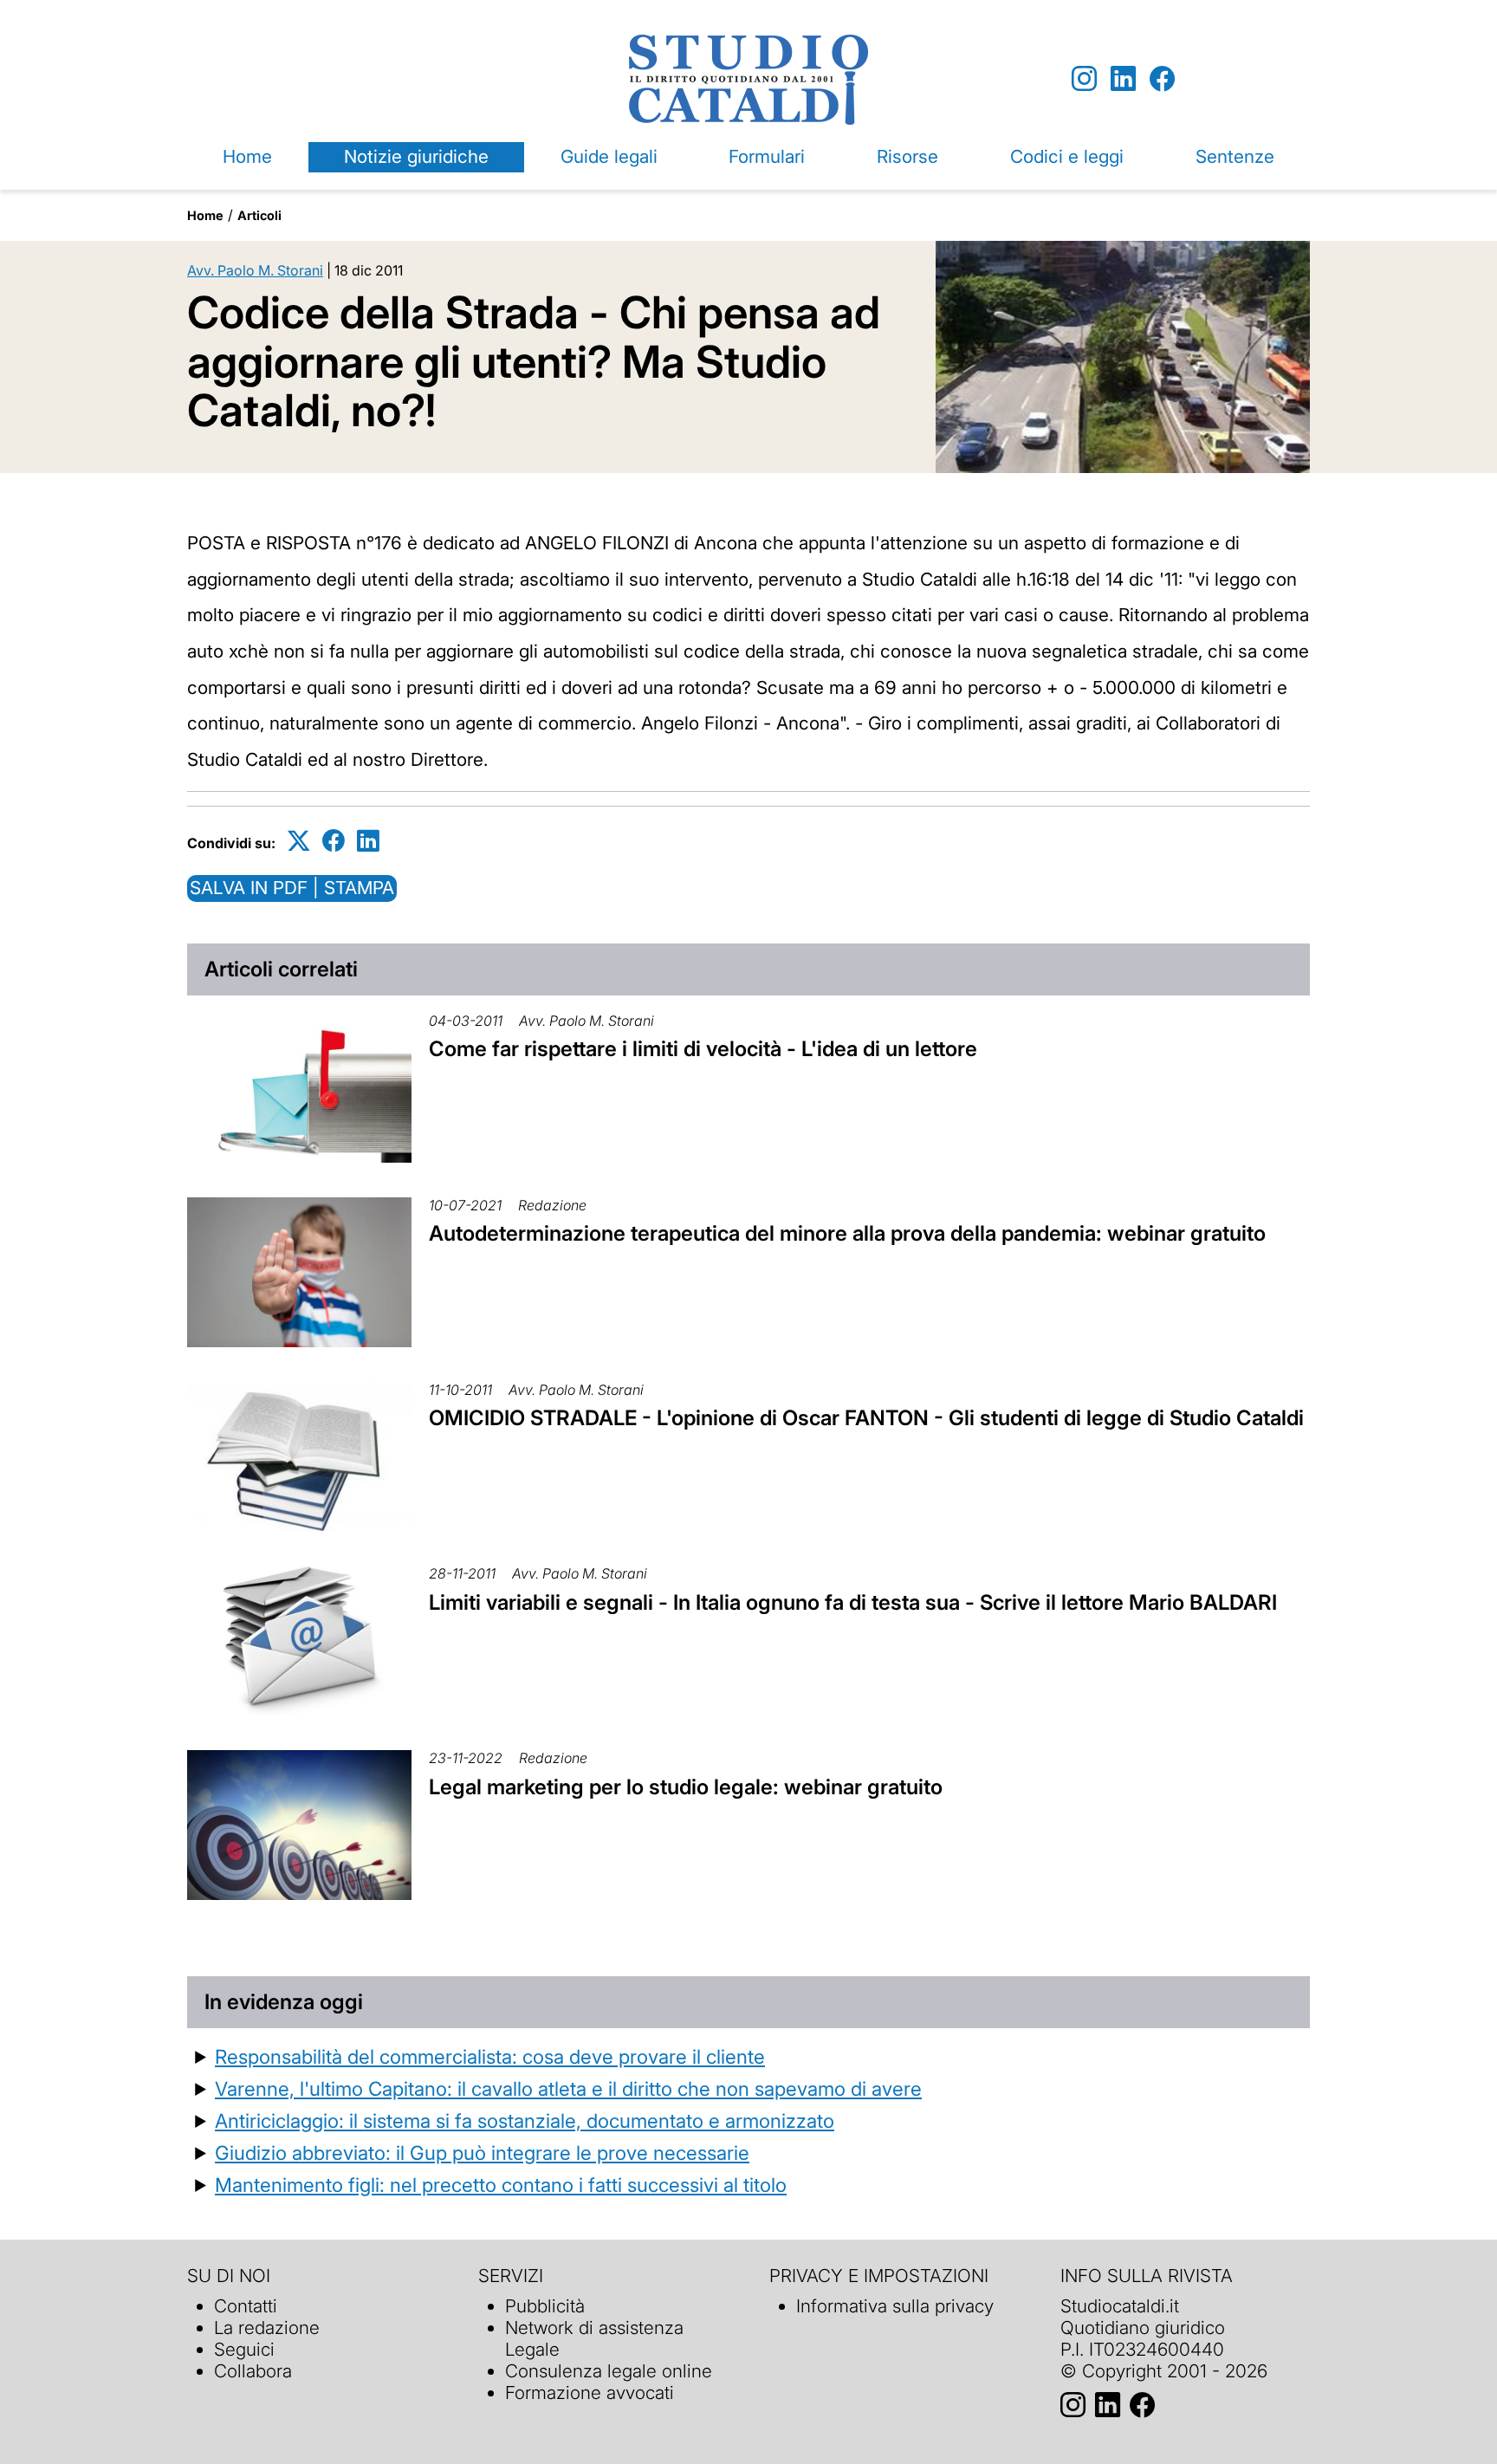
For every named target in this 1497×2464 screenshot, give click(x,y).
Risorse (907, 156)
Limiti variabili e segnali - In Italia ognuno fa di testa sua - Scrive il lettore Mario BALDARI (853, 1602)
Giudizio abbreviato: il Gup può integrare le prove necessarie (482, 2153)
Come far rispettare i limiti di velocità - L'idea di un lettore (703, 1049)
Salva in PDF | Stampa (292, 888)
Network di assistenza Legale (594, 2338)
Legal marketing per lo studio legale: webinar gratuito (686, 1787)
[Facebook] (1162, 79)
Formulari (767, 156)
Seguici (244, 2349)
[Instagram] (1084, 79)
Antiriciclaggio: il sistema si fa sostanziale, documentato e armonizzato (525, 2120)
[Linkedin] (1123, 79)
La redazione (267, 2328)
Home (247, 156)
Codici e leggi (1067, 156)
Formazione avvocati (590, 2393)
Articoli (259, 215)
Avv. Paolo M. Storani (255, 270)
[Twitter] (299, 840)
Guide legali (609, 156)
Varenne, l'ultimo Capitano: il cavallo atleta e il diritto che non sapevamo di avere (568, 2088)
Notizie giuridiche (416, 156)
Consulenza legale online (609, 2371)
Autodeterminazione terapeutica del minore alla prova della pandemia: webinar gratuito (847, 1233)
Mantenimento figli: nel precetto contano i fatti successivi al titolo (501, 2185)
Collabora (253, 2371)
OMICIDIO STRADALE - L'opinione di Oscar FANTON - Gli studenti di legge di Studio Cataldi (866, 1418)
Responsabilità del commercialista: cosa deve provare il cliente (490, 2056)
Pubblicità (545, 2306)
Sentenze (1235, 156)
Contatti (246, 2306)
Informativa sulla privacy (895, 2306)
